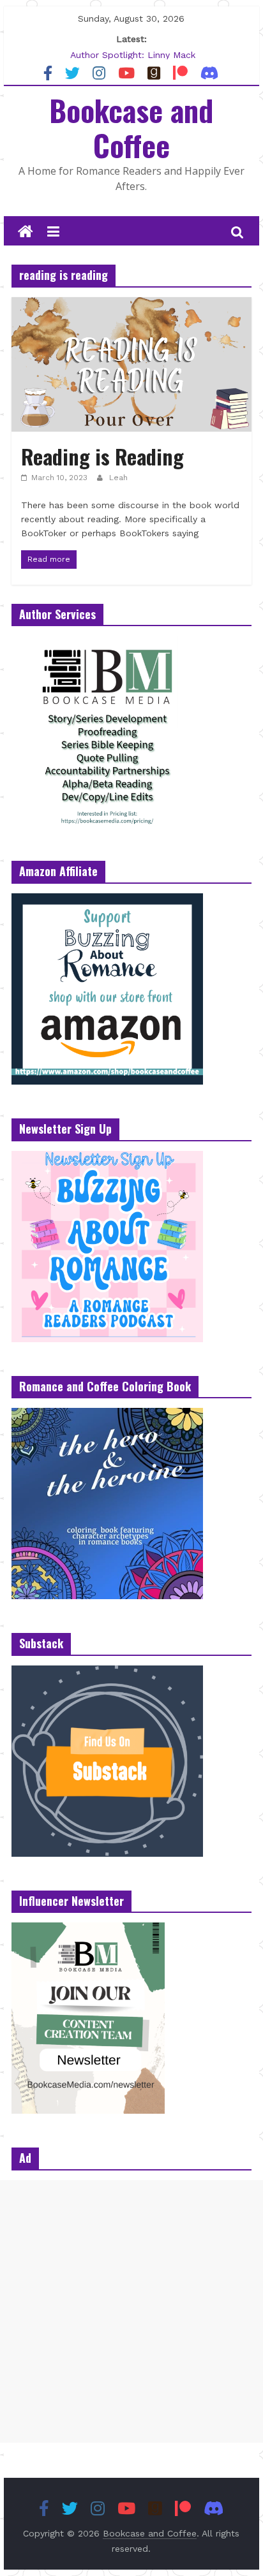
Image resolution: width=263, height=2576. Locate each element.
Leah (118, 478)
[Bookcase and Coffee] (26, 232)
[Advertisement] (131, 2311)
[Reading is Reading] (131, 305)
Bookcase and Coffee (131, 127)
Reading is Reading (102, 456)
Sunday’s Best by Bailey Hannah (133, 48)
